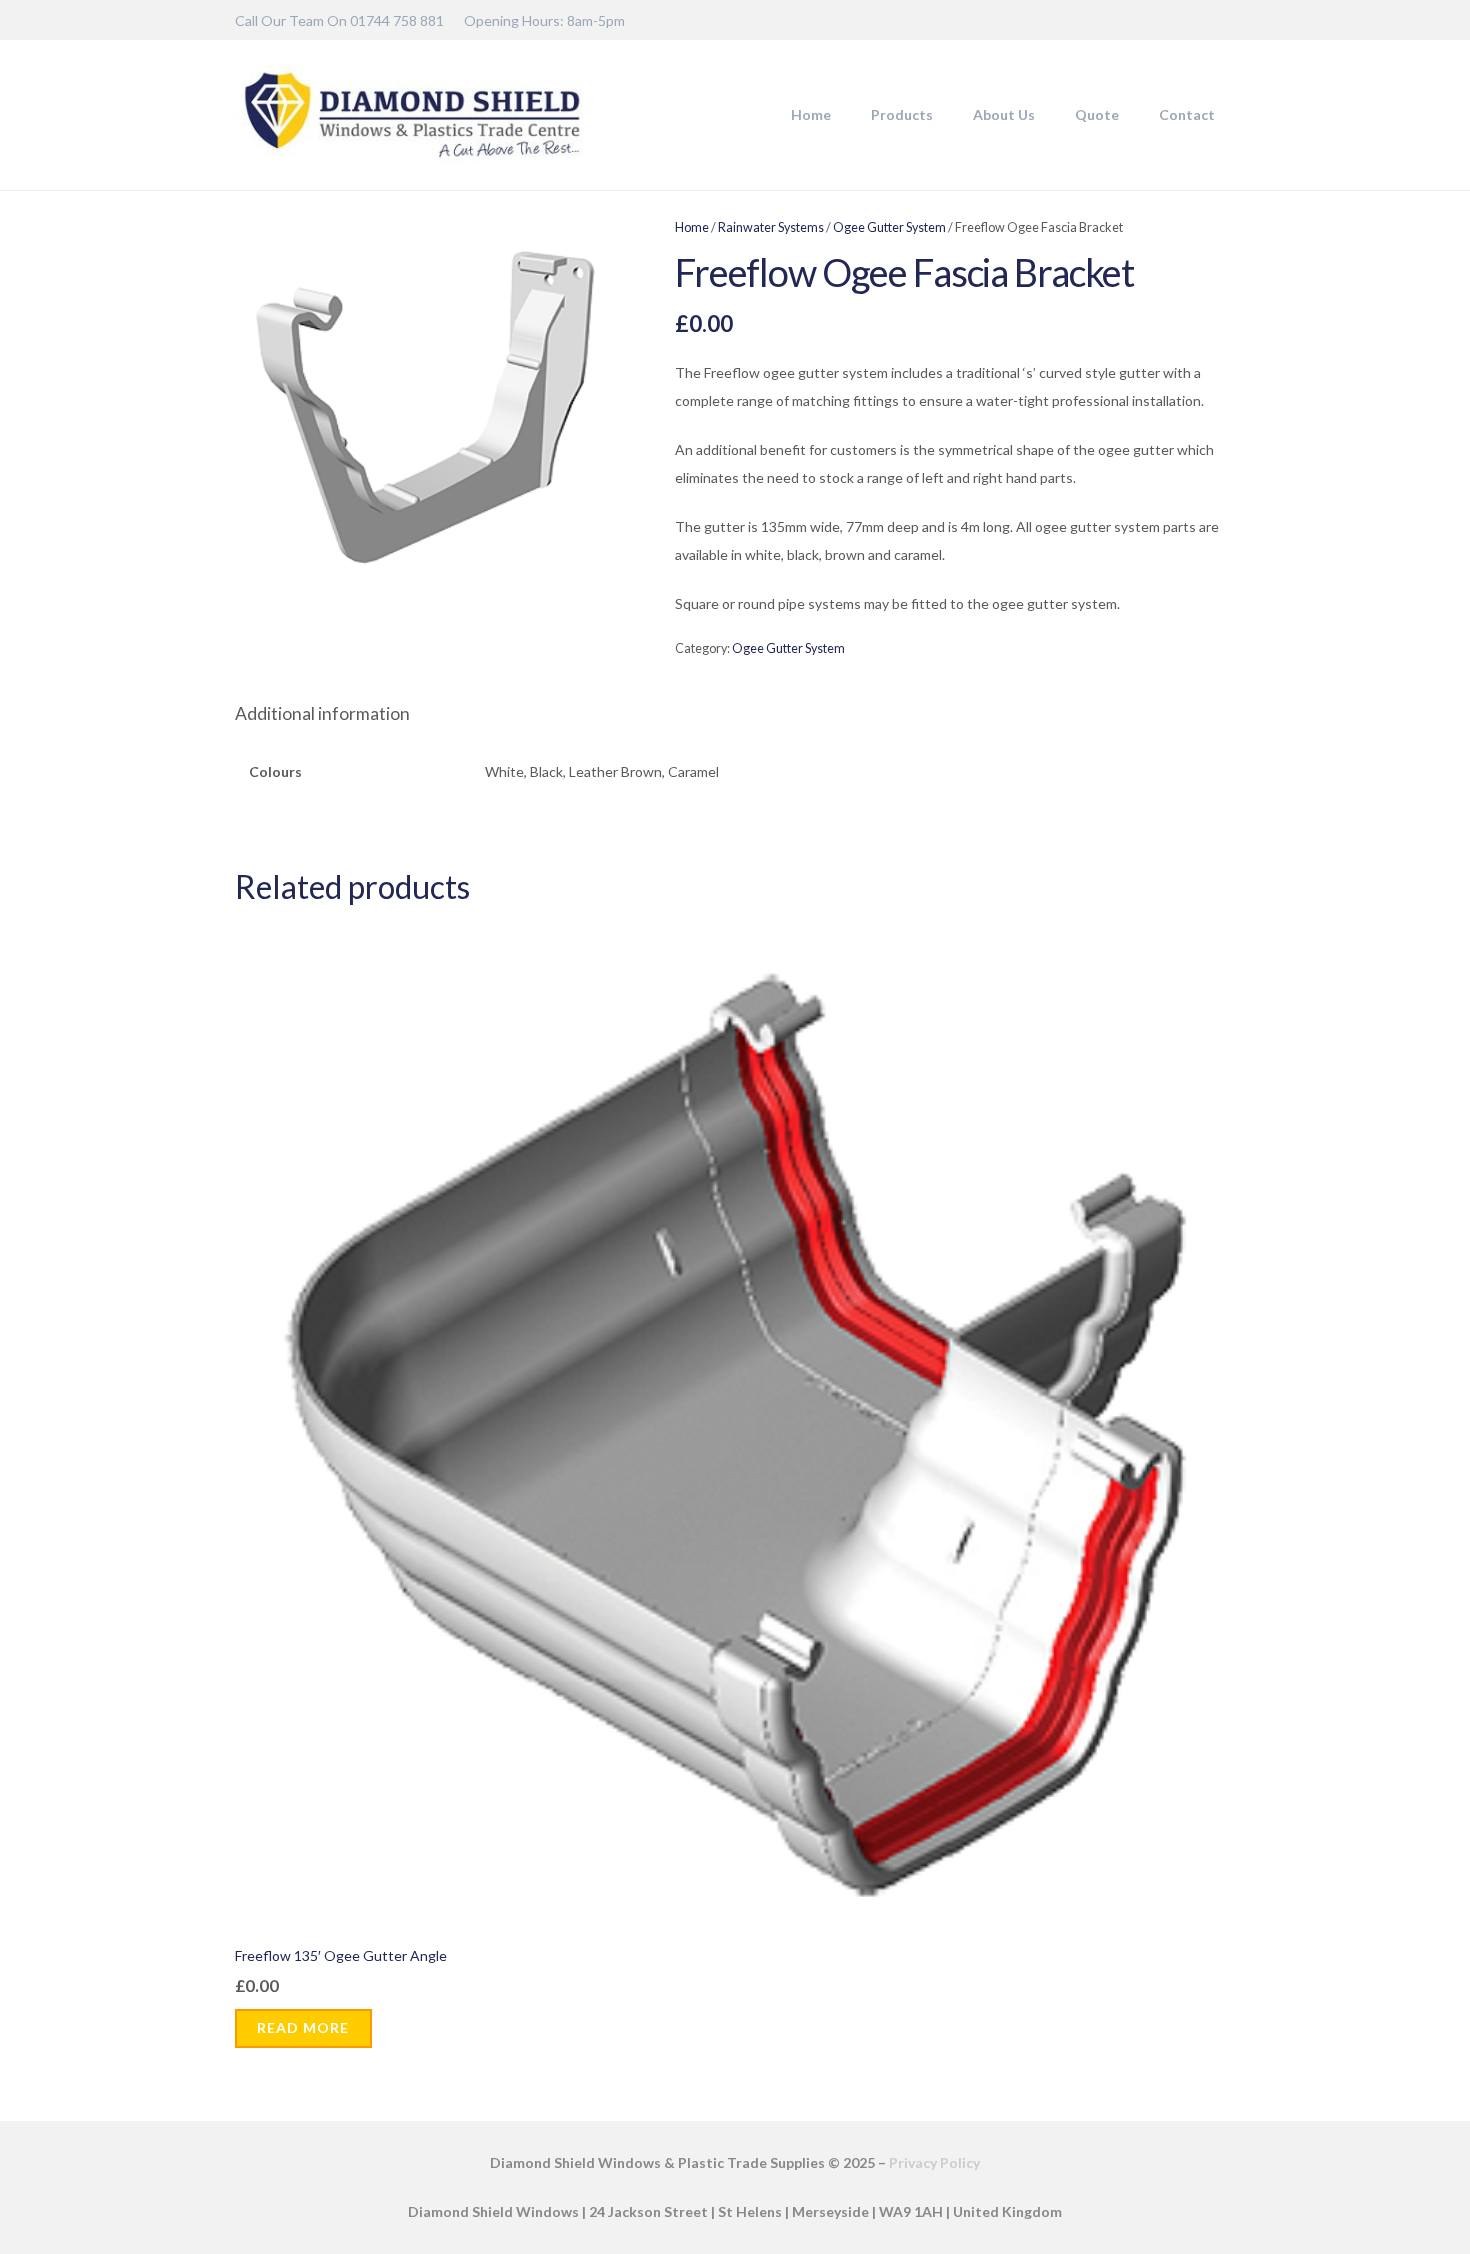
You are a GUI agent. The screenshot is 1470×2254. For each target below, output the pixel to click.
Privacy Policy (934, 2162)
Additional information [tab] (322, 713)
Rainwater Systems (771, 227)
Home (692, 227)
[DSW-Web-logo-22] (412, 115)
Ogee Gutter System (889, 227)
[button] (941, 115)
